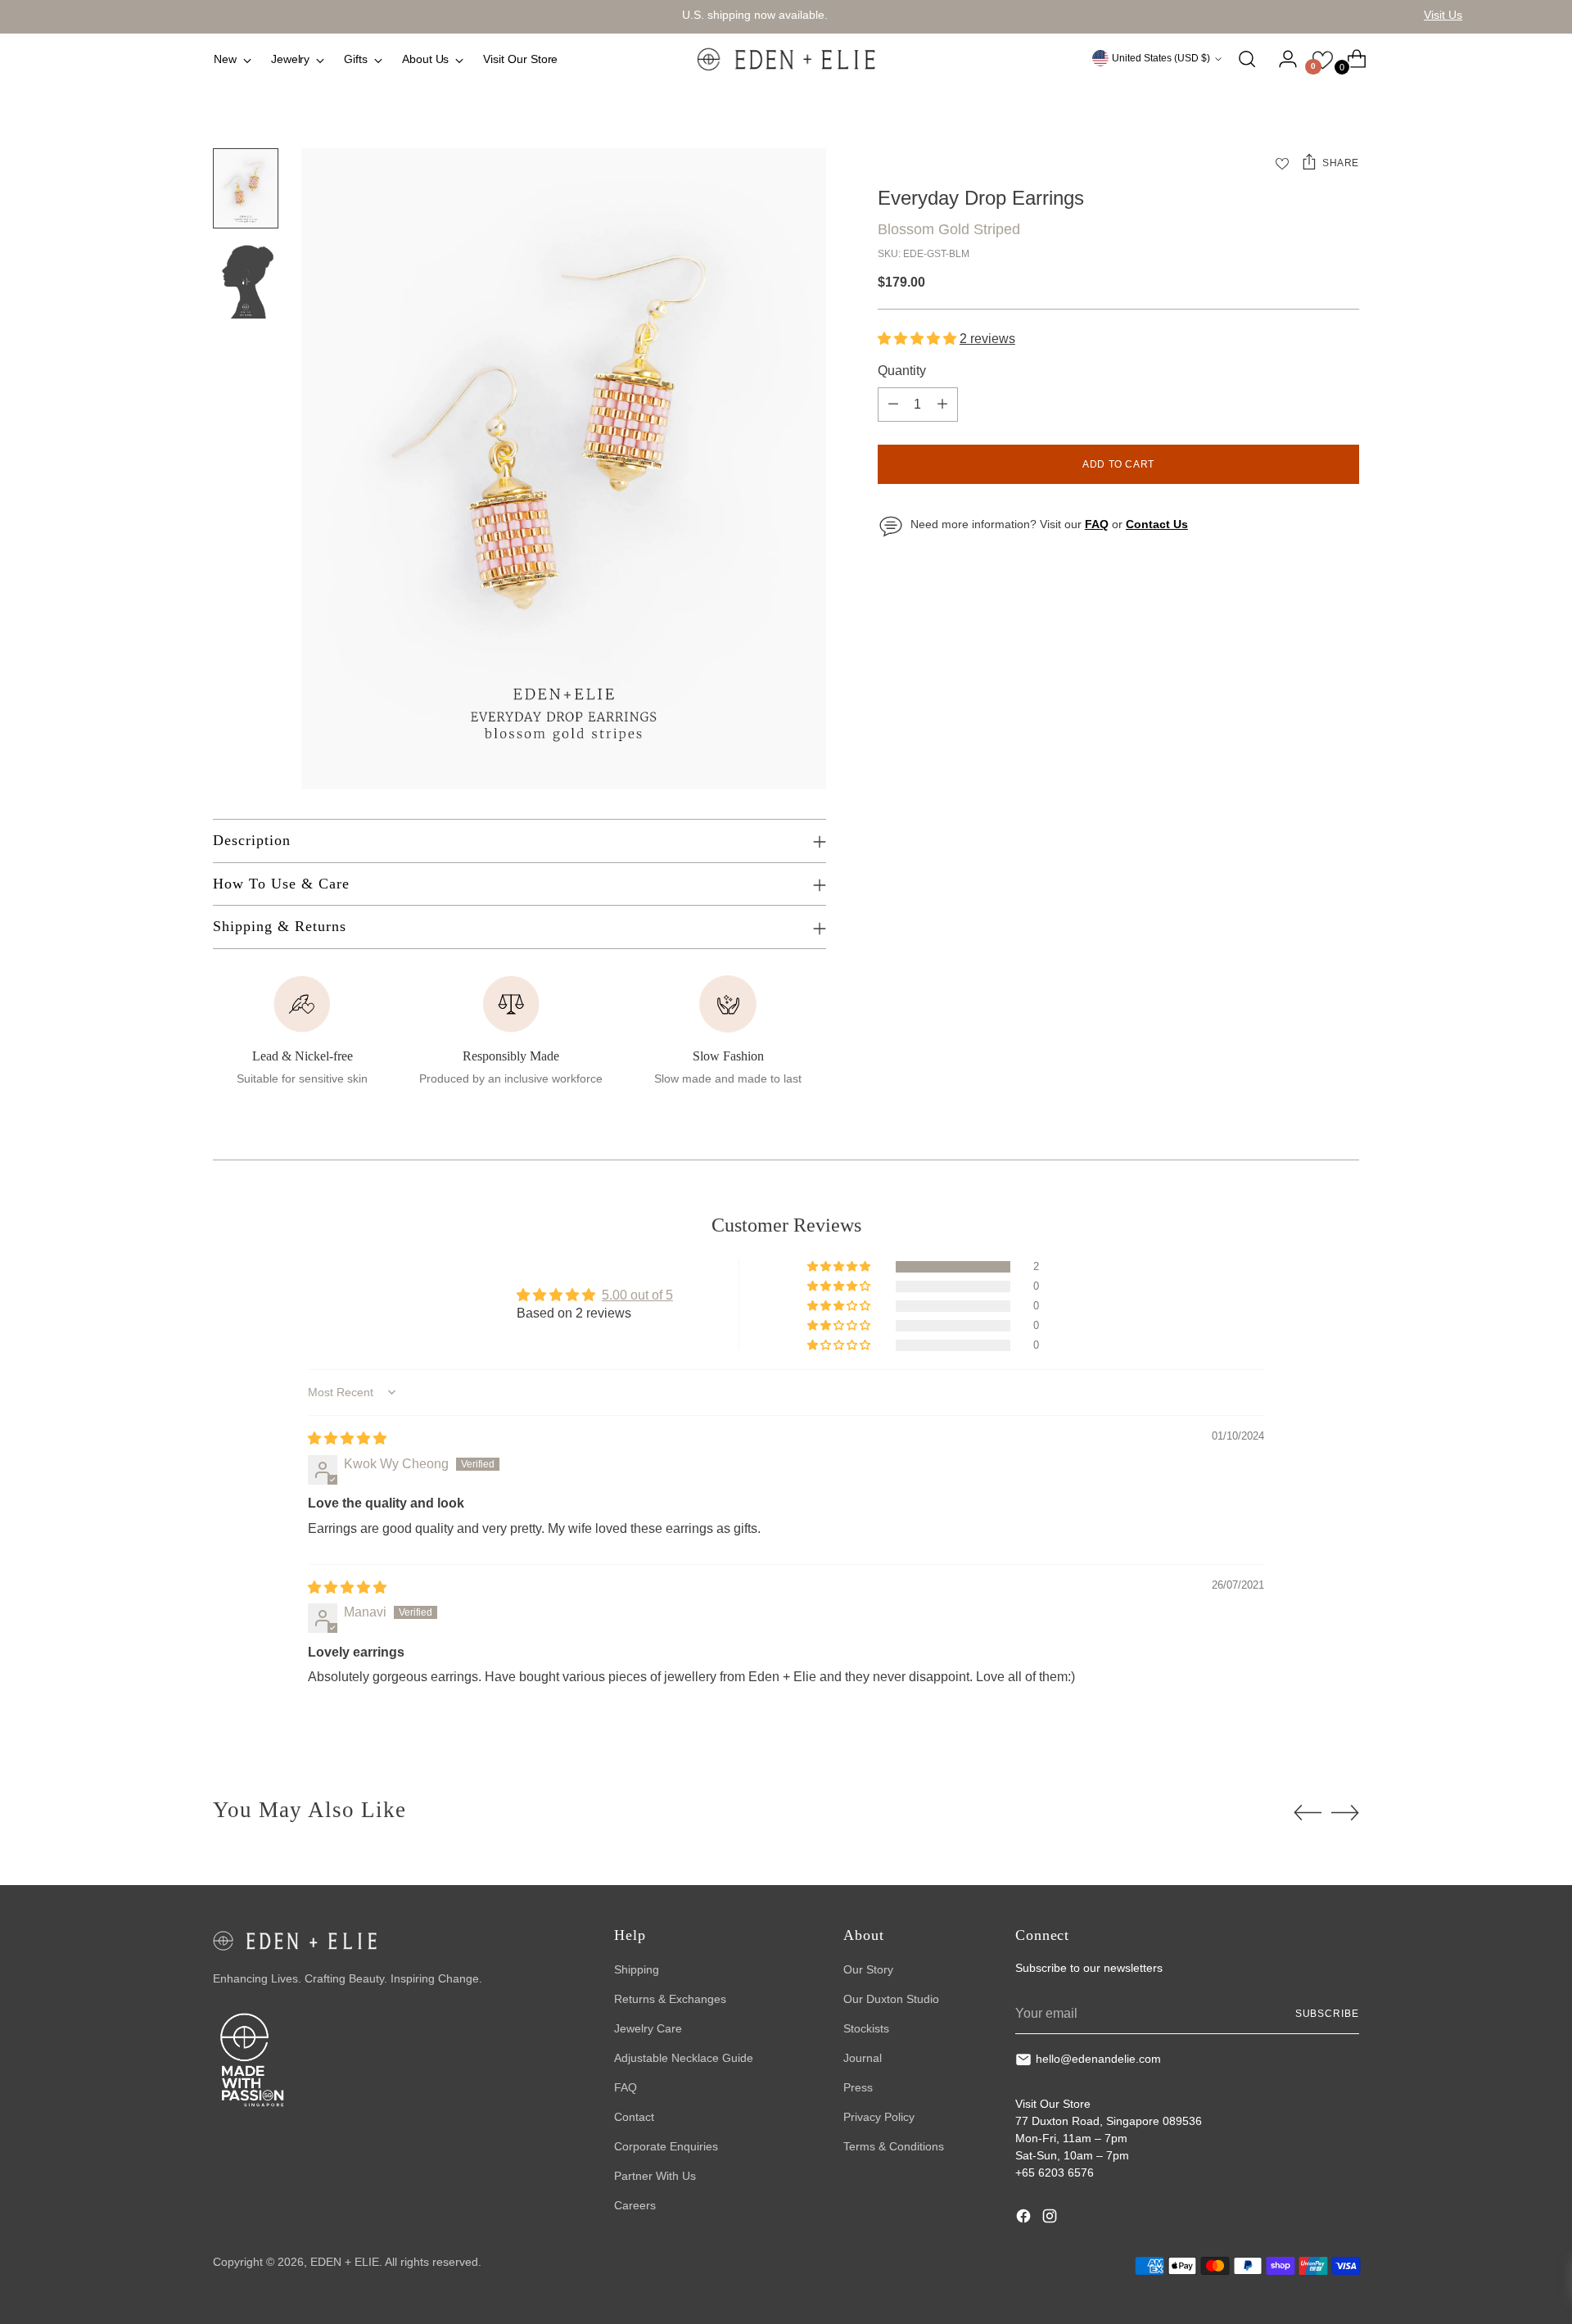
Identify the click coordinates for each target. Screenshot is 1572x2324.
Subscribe (1327, 2014)
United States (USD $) (1161, 58)
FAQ (626, 2087)
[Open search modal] (1247, 59)
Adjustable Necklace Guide (684, 2058)
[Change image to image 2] (246, 278)
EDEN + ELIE (345, 2262)
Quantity (902, 371)
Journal (863, 2058)
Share (1341, 163)
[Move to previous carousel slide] (1308, 1813)
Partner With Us (655, 2176)
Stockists (866, 2028)
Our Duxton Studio (891, 1999)
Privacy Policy (879, 2117)
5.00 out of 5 (637, 1295)
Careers (635, 2205)
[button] (919, 339)
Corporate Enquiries (666, 2146)
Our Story (868, 1969)
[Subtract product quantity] (893, 405)
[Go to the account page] (1281, 59)
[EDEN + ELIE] (786, 59)
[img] (347, 1438)
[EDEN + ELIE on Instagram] (1051, 2218)
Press (858, 2087)
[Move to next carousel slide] (1345, 1812)
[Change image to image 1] (246, 188)
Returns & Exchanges (670, 1999)
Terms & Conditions (894, 2146)
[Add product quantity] (942, 405)
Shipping (637, 1969)
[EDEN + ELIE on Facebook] (1025, 2218)
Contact (634, 2117)
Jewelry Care (648, 2028)
